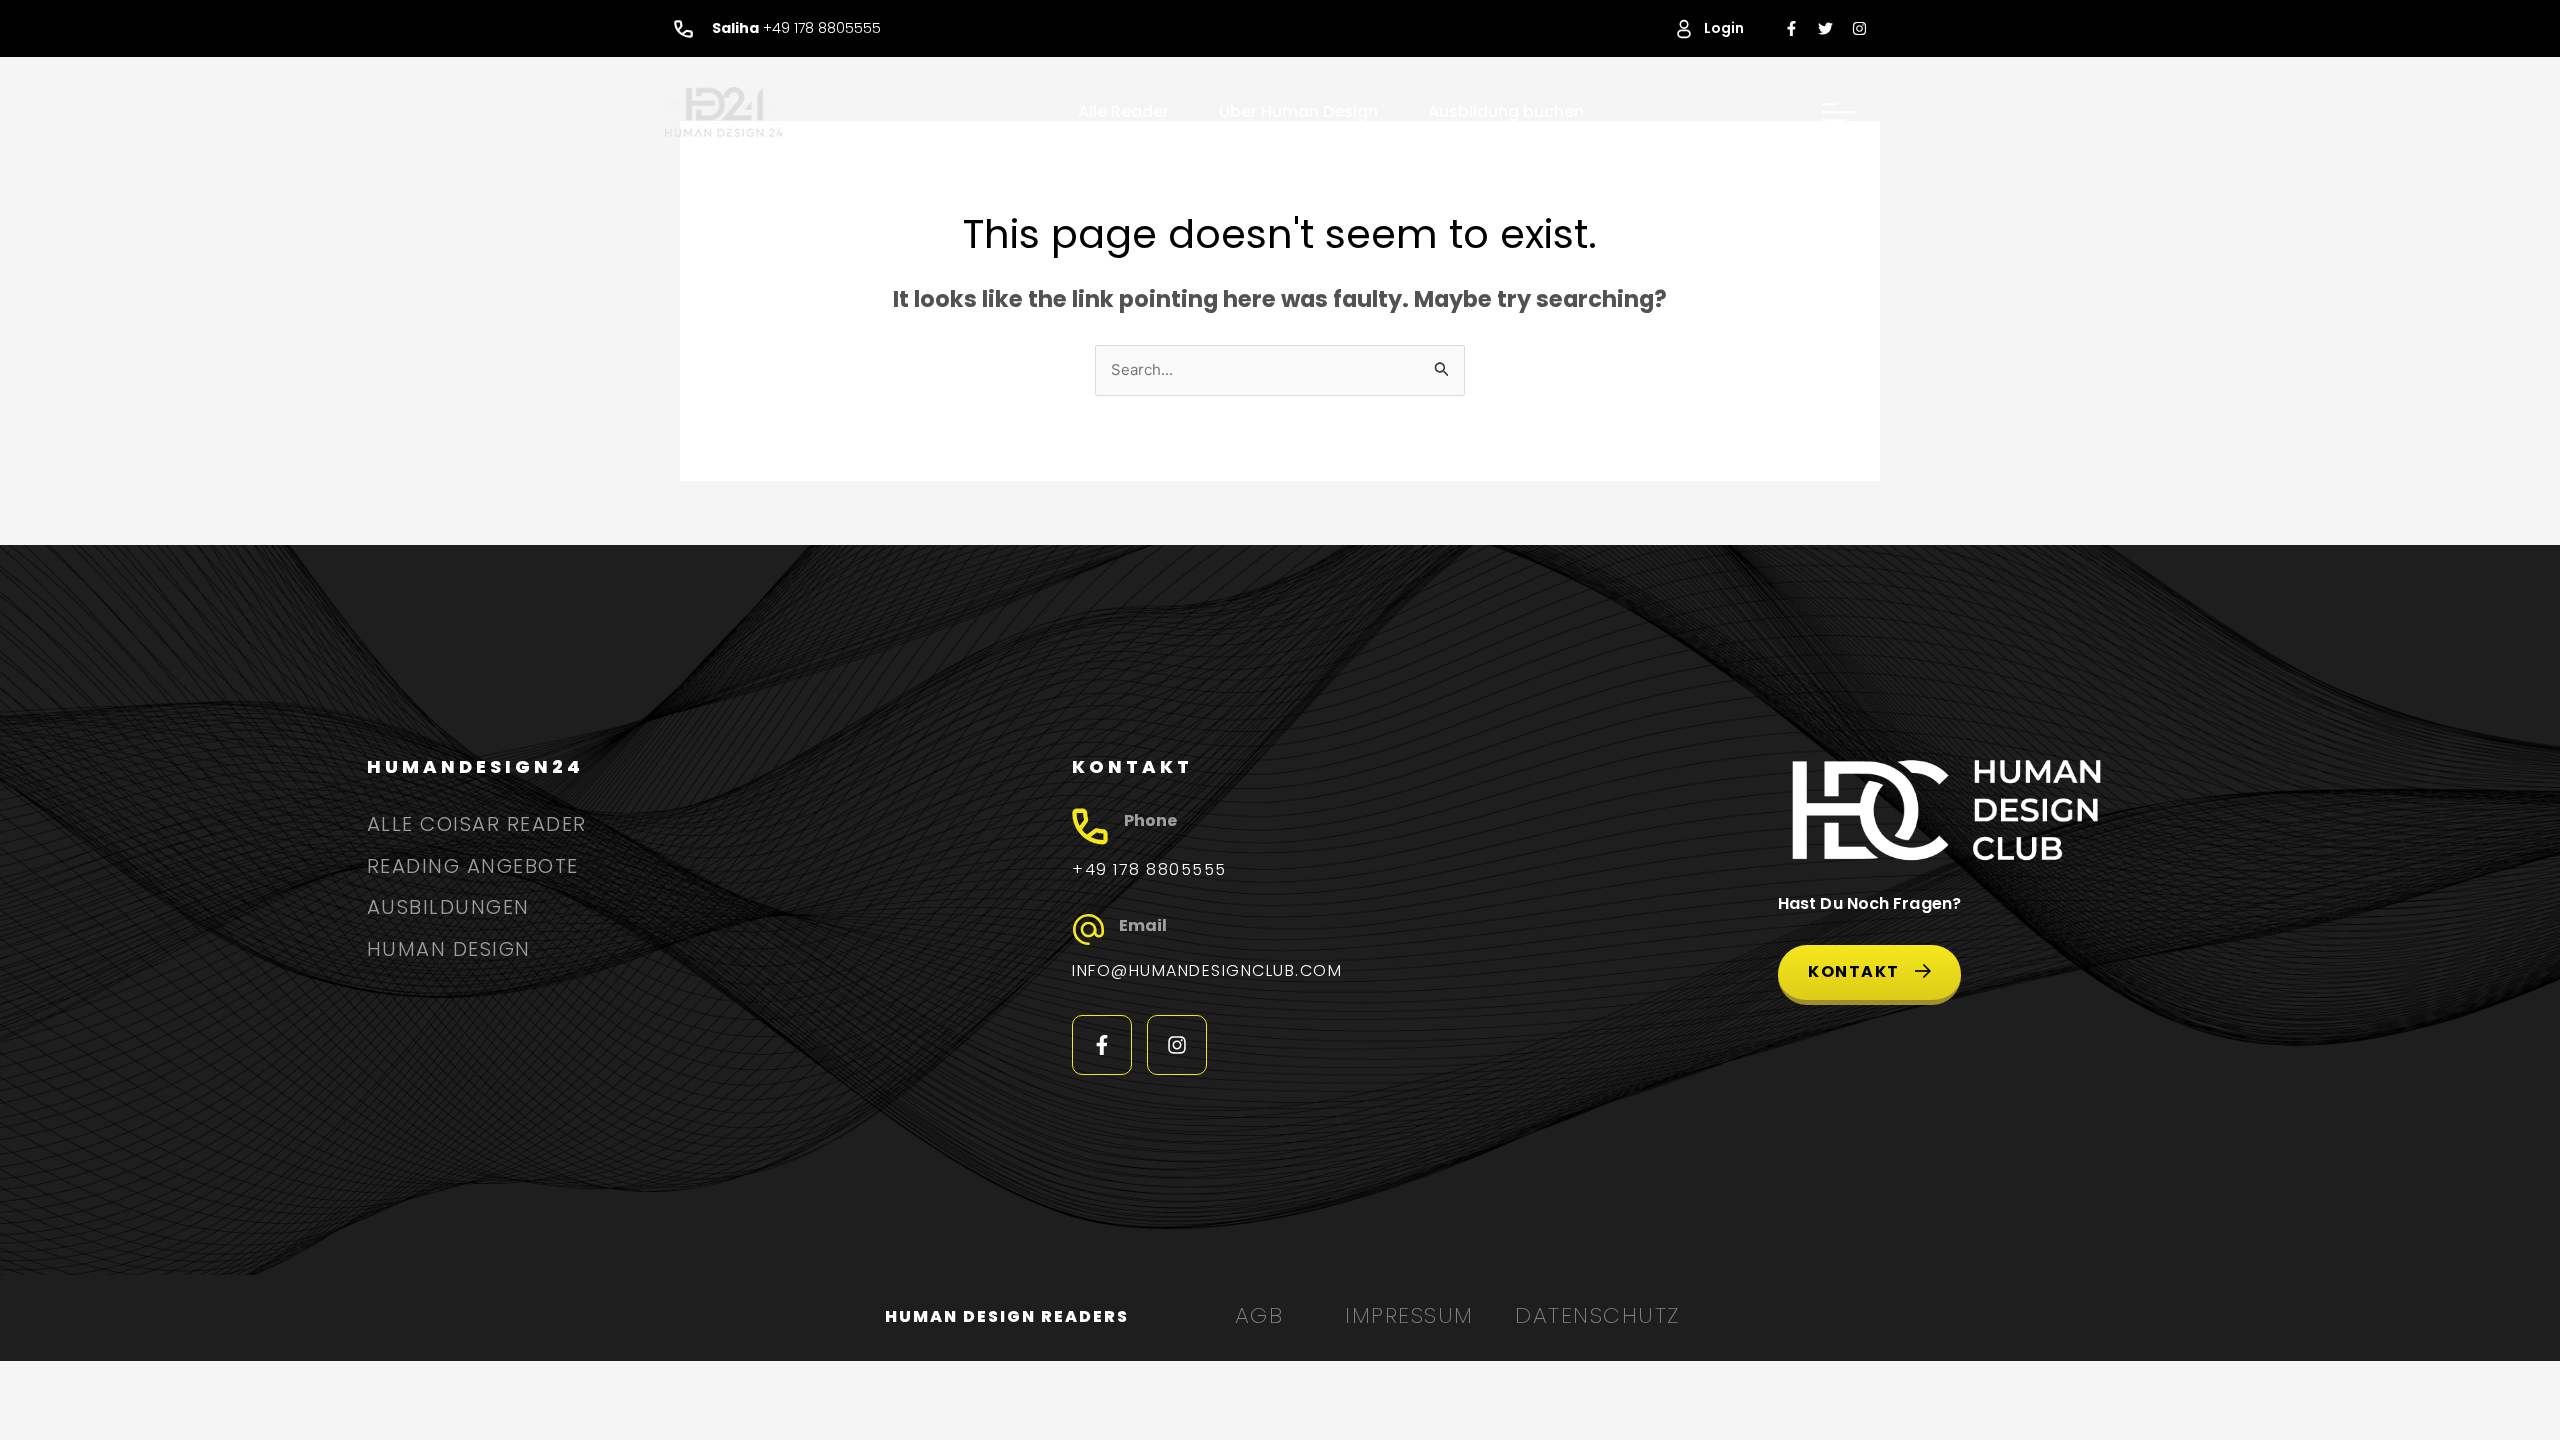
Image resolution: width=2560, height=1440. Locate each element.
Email (1143, 925)
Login (1724, 28)
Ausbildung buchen (1506, 111)
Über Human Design (1298, 111)
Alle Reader (1123, 111)
